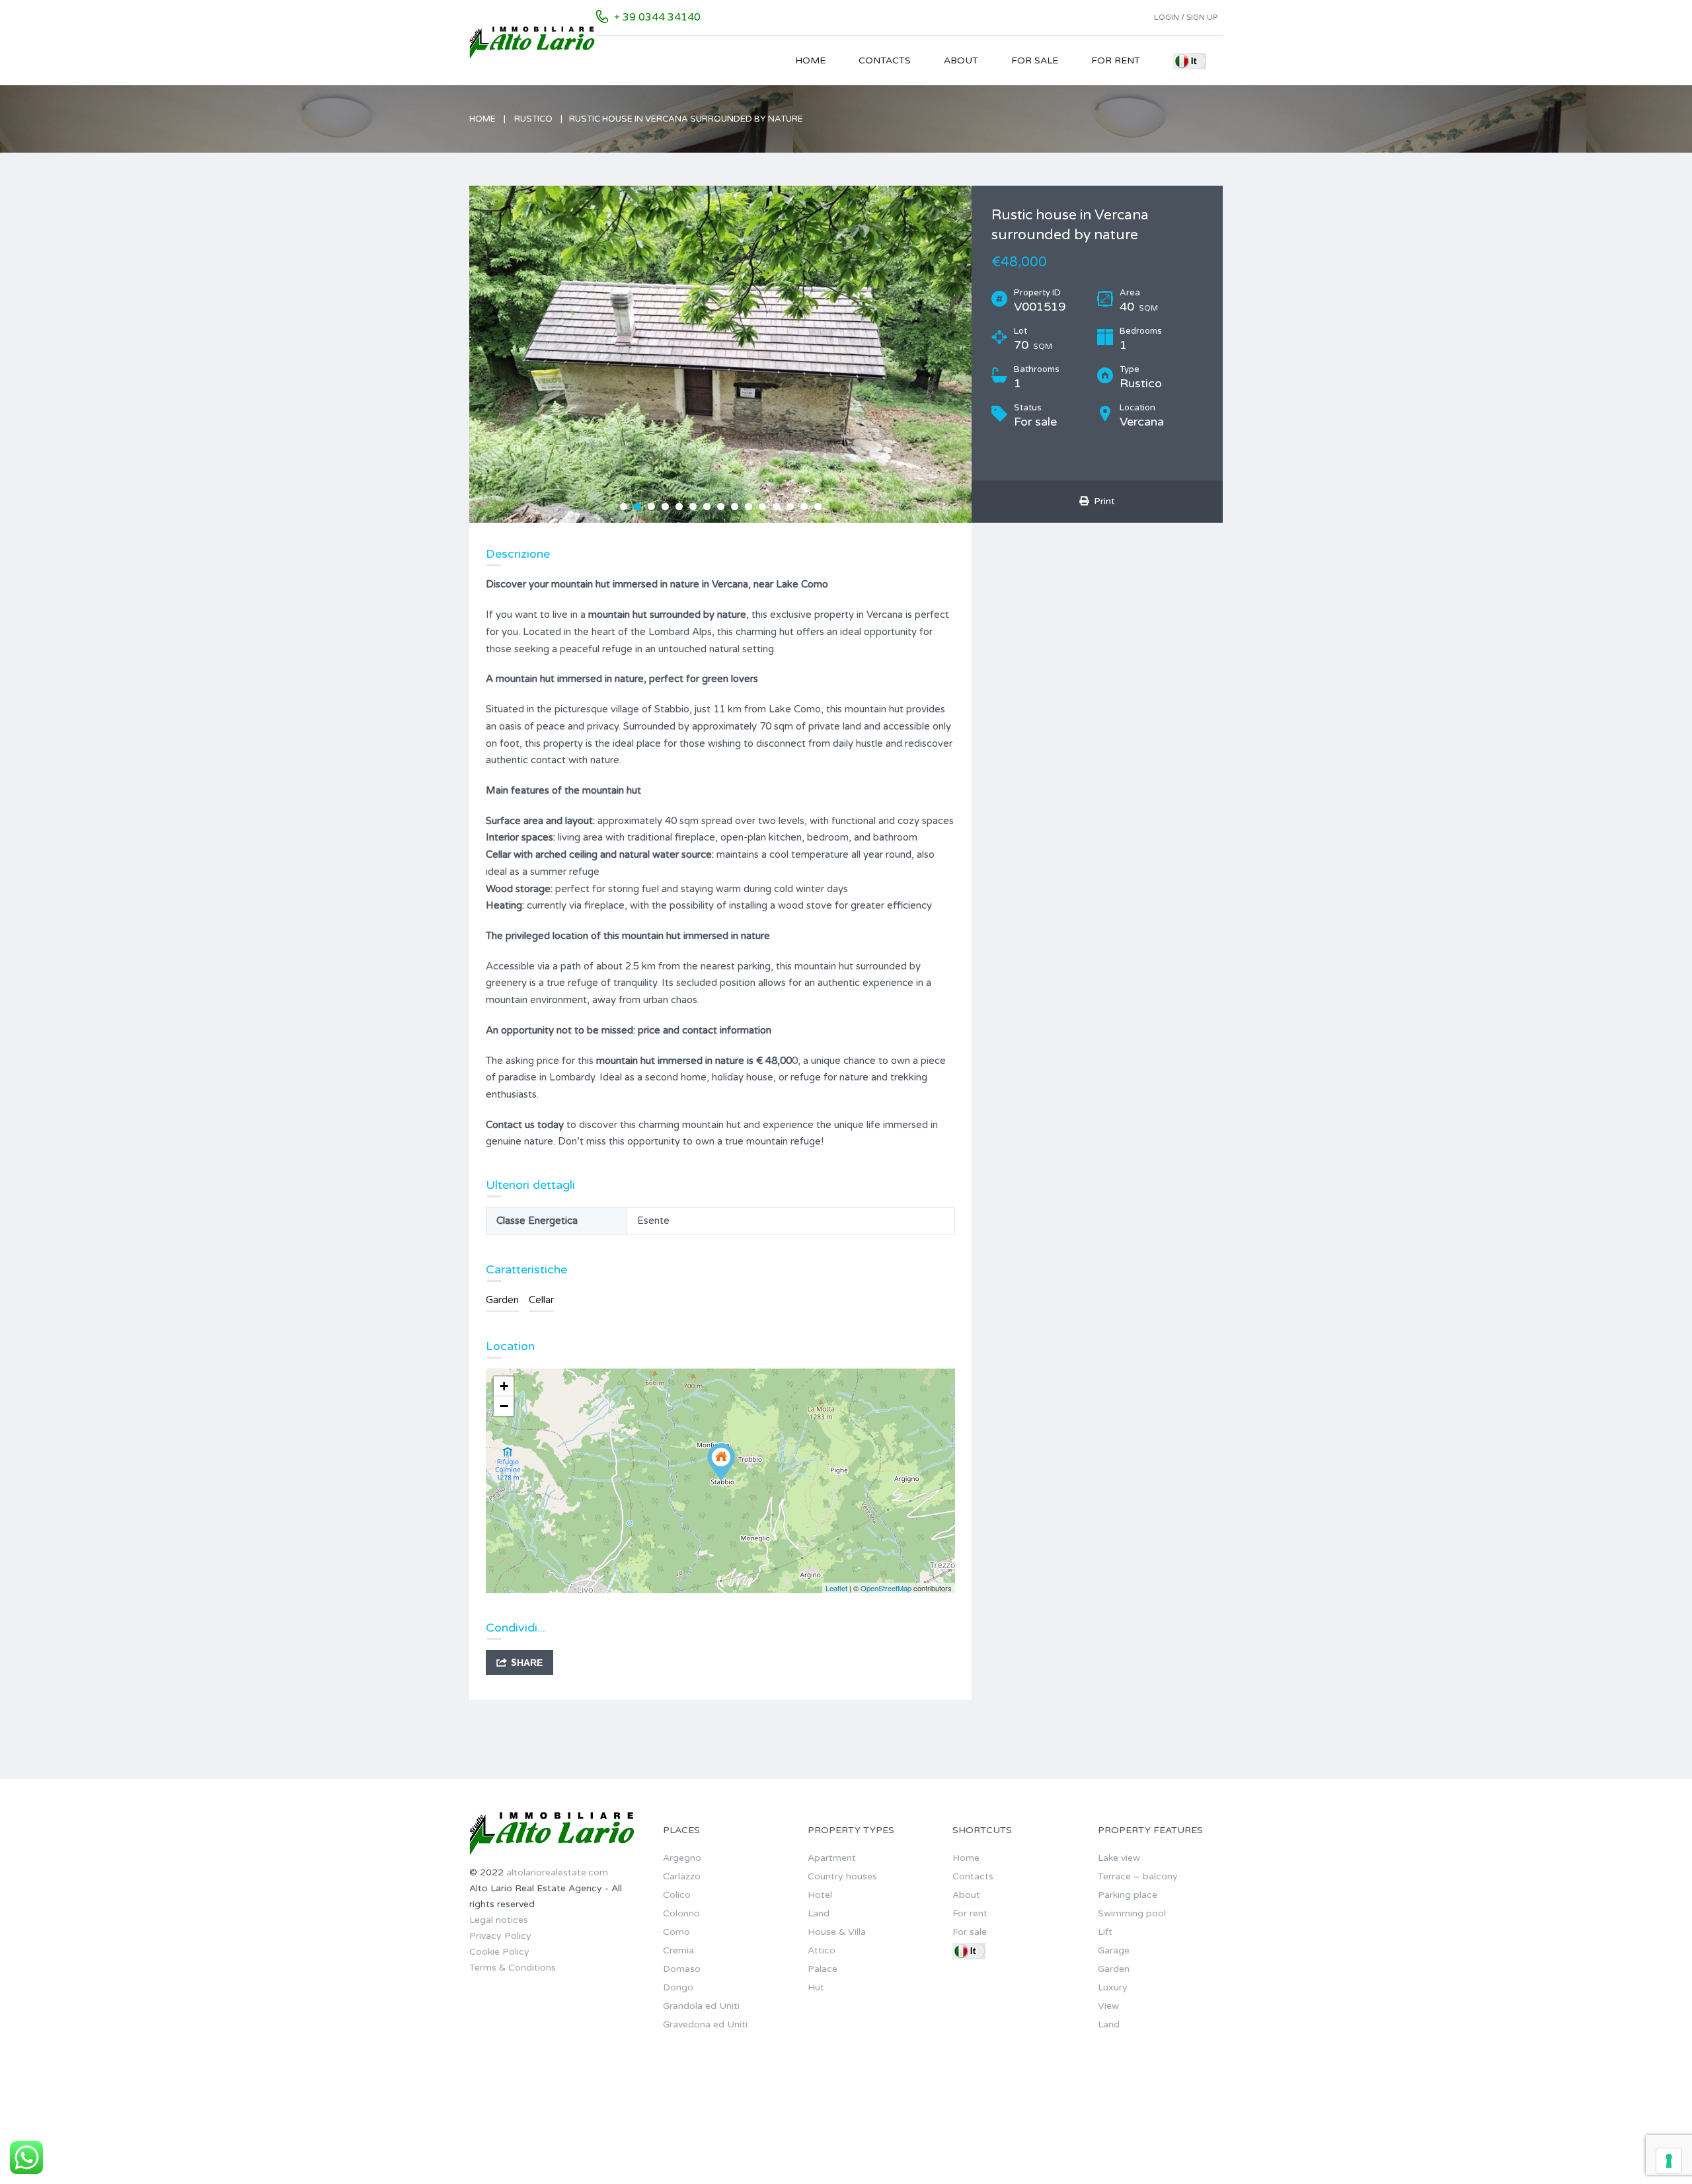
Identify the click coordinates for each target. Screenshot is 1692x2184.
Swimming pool (1132, 1913)
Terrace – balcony (1138, 1876)
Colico (677, 1895)
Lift (1105, 1932)
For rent (1116, 60)
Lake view (1119, 1858)
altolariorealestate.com (557, 1872)
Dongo (678, 1987)
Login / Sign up (1186, 17)
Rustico (533, 119)
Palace (823, 1969)
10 (749, 507)
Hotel (820, 1895)
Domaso (682, 1969)
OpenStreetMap (886, 1588)
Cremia (678, 1950)
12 (776, 507)
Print (1102, 501)
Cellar (541, 1300)
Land (819, 1913)
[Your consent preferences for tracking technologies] (1669, 2161)
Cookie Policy (499, 1952)
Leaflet (836, 1588)
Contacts (885, 60)
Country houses (842, 1876)
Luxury (1113, 1987)
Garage (1114, 1950)
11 (762, 507)
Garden (502, 1300)
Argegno (682, 1858)
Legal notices (499, 1920)
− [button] (504, 1406)
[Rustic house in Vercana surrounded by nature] (721, 1462)
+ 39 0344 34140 (657, 17)
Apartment (832, 1858)
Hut (816, 1987)
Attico (822, 1950)
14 (804, 507)
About (961, 60)
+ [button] (504, 1386)
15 (818, 507)
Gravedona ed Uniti (705, 2024)
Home (810, 60)
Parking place (1128, 1895)
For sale (1035, 60)
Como (676, 1932)
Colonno (681, 1913)
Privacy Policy (500, 1936)
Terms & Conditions (513, 1968)
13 (790, 507)
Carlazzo (682, 1876)
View (1108, 2006)
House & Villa (837, 1932)
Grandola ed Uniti (701, 2006)
